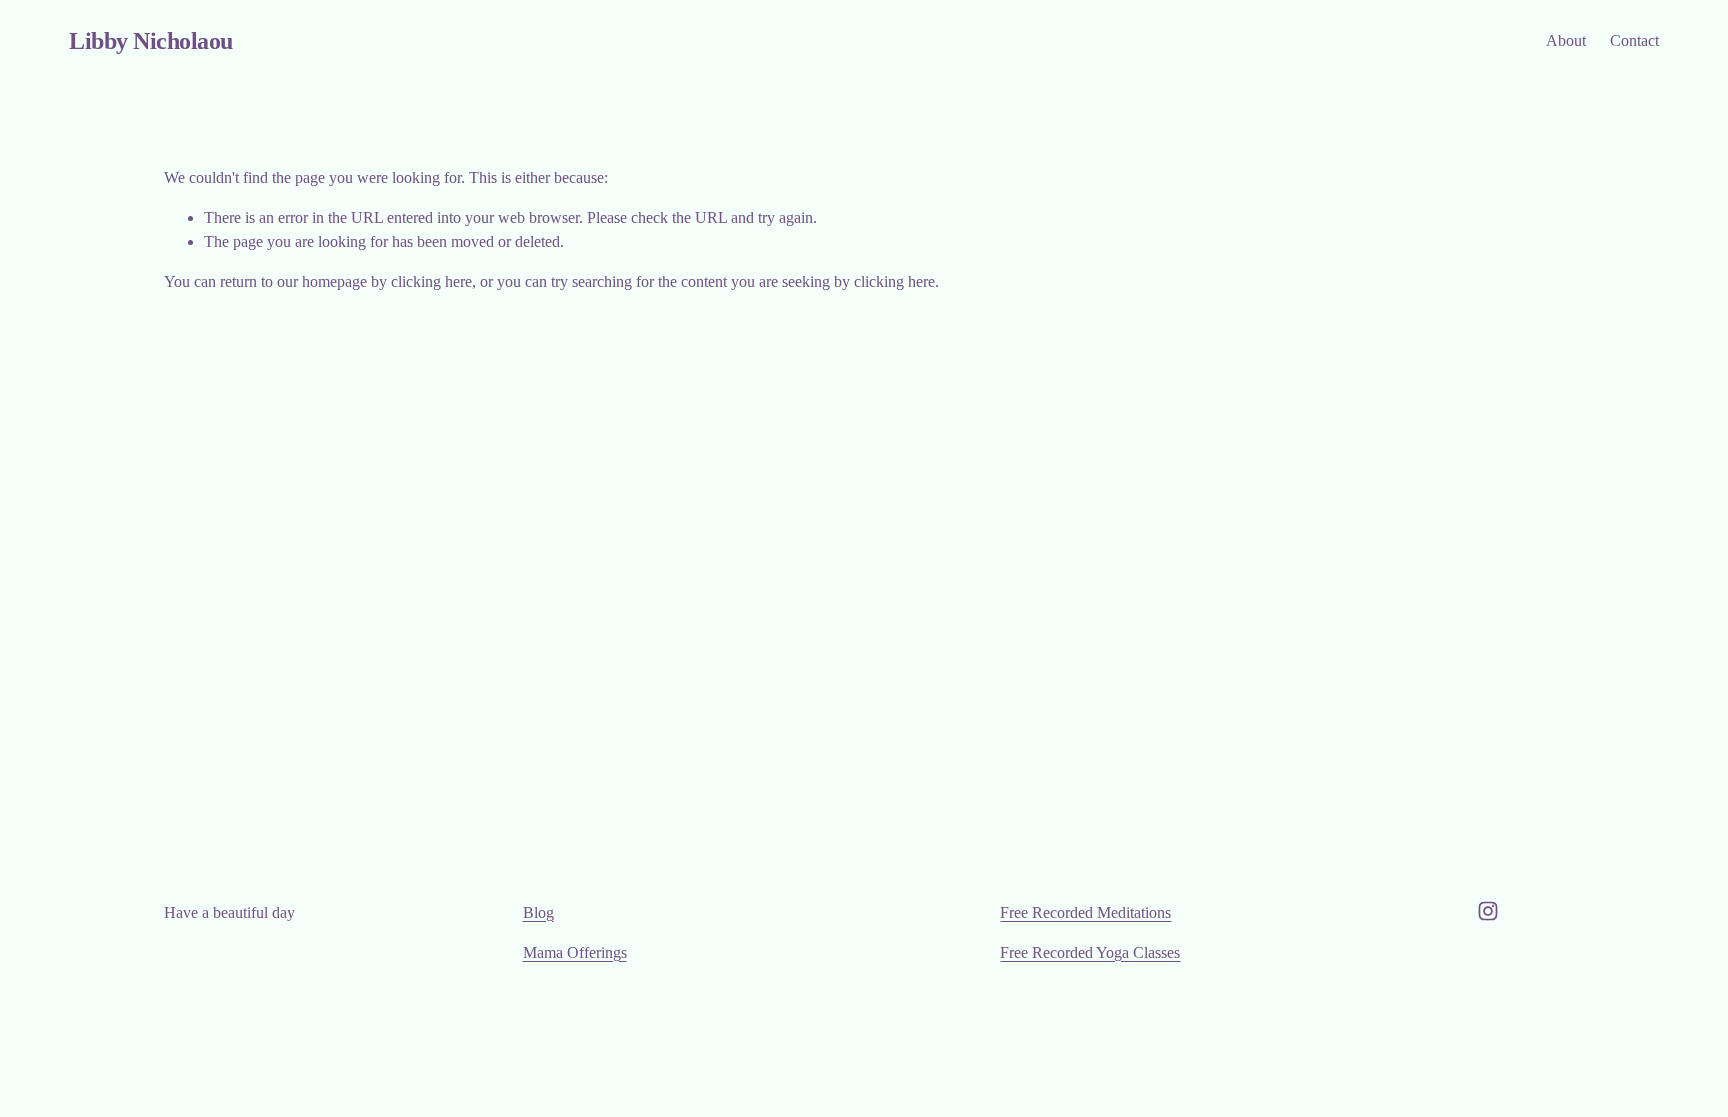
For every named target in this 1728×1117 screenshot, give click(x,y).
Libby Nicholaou (151, 40)
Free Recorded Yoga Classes (1090, 952)
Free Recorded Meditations (1085, 912)
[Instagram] (1488, 911)
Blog (538, 912)
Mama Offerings (575, 952)
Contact (1634, 40)
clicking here (431, 281)
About (1566, 40)
